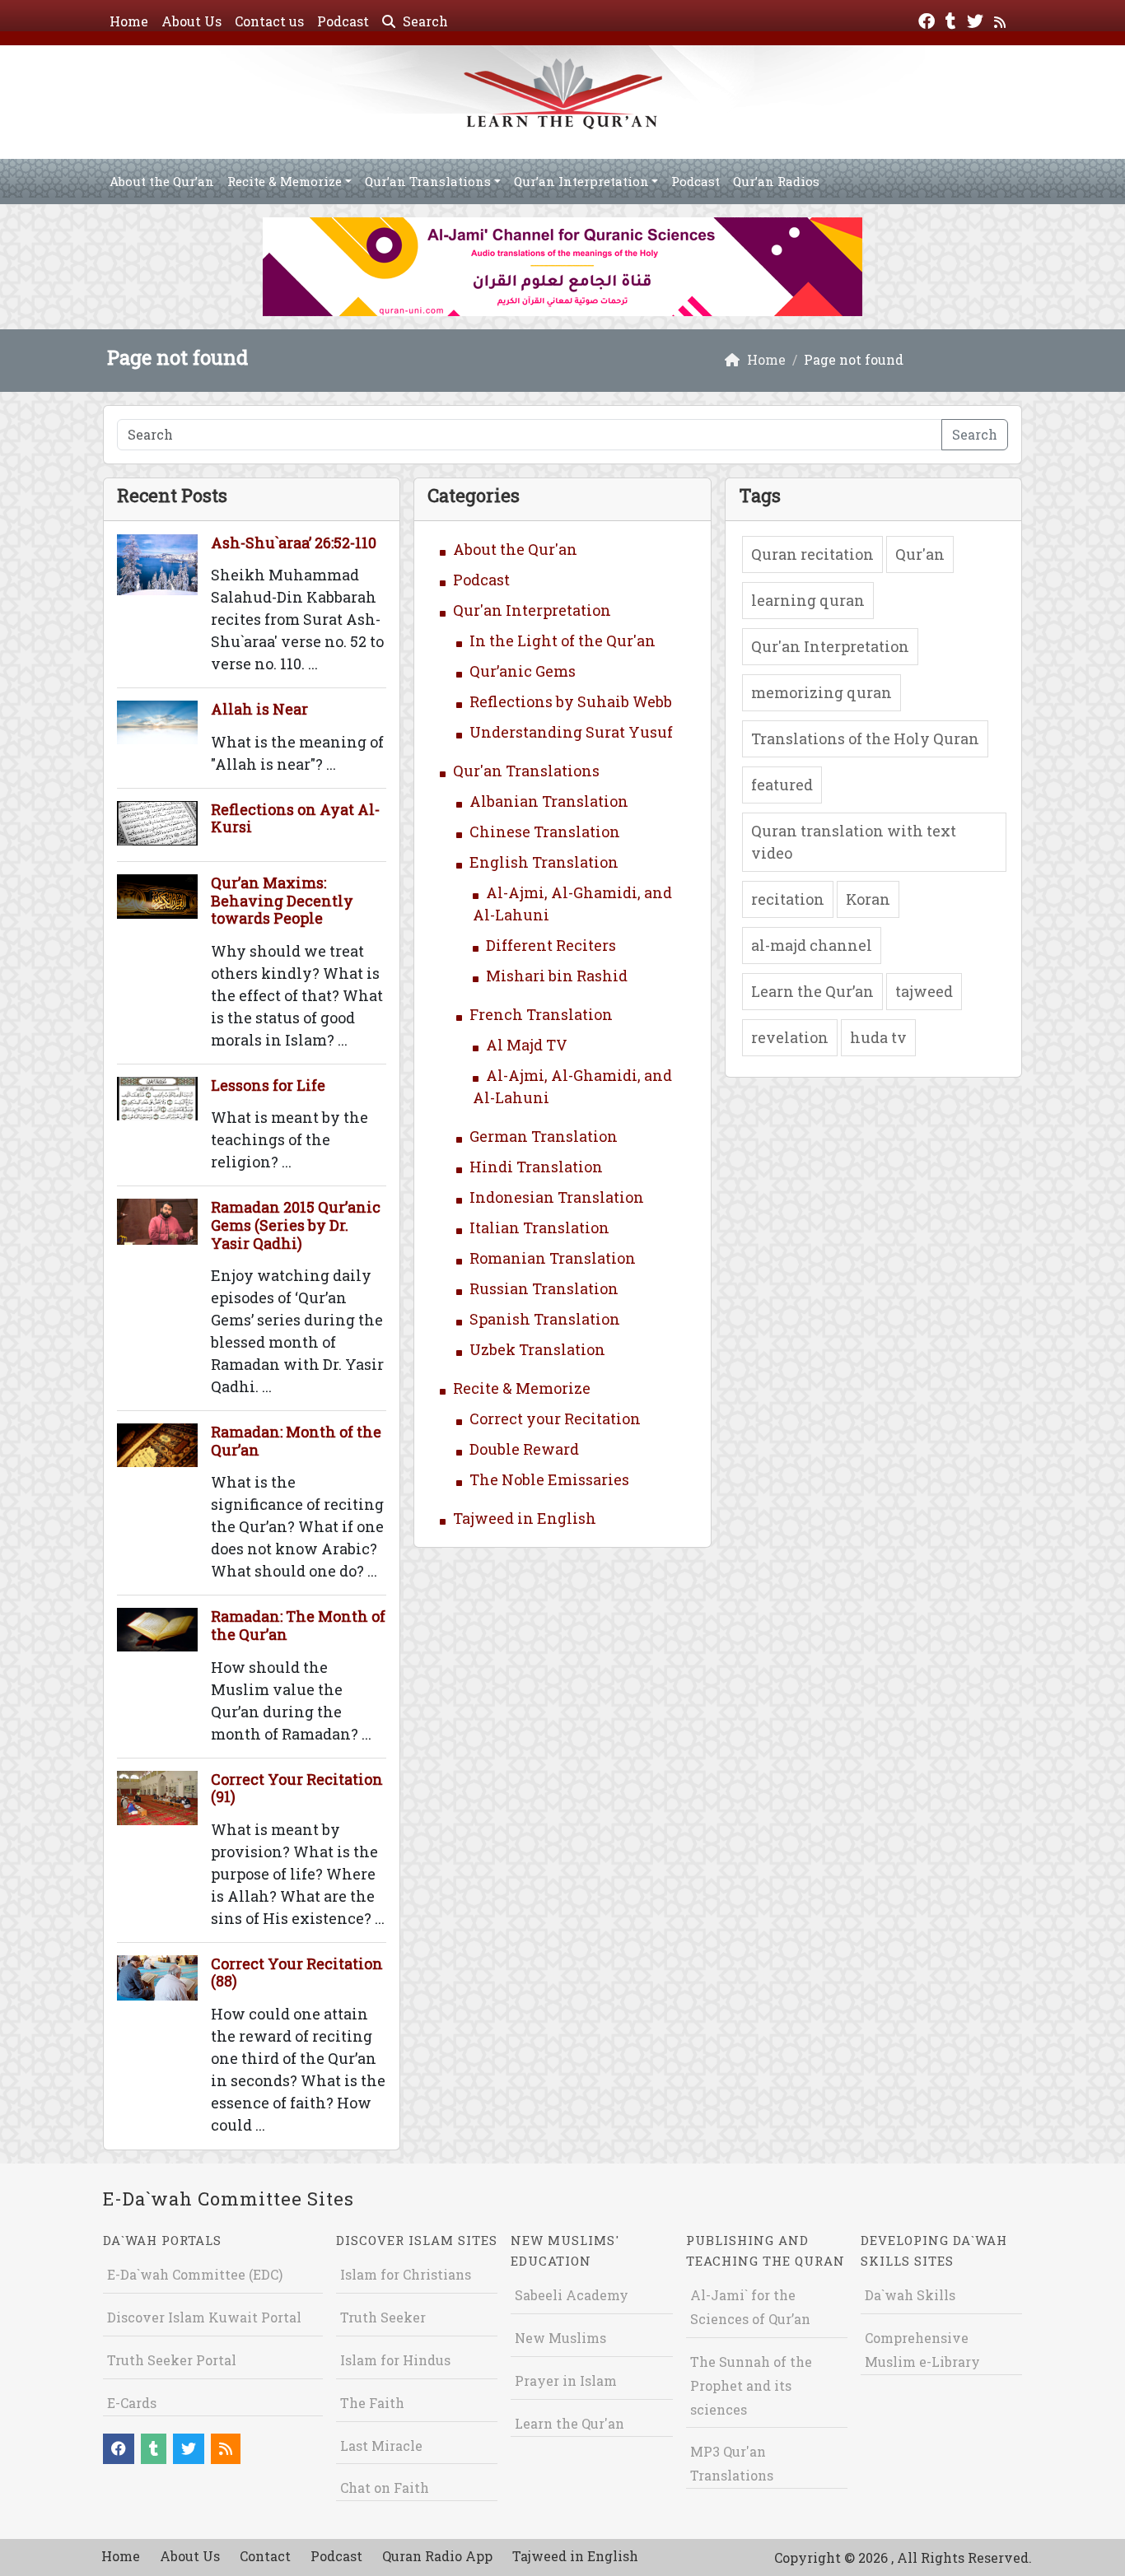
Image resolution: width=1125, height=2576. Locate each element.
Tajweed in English (525, 1518)
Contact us (269, 21)
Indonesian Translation (557, 1197)
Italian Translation (539, 1227)
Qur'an (920, 554)
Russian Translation (544, 1288)
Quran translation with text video (854, 842)
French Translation (541, 1014)
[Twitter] (977, 19)
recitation (788, 899)
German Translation (544, 1136)
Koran (868, 899)
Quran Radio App (437, 2556)
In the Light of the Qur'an (562, 641)
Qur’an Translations (428, 181)
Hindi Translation (536, 1167)
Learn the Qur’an (812, 991)
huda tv (878, 1037)
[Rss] (1002, 19)
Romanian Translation (553, 1258)
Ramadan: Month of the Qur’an (296, 1441)
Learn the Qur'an (570, 2423)
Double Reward (524, 1449)
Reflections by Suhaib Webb (571, 701)
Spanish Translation (545, 1319)
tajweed (924, 991)
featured (782, 785)
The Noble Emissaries (549, 1479)
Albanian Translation (549, 801)
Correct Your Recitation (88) (297, 1973)
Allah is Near (259, 709)
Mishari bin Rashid (557, 976)
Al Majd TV (527, 1045)
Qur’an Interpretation (581, 181)
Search (424, 21)
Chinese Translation (545, 831)
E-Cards (132, 2403)
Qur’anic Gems (523, 671)
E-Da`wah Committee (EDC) (195, 2274)
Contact (265, 2556)
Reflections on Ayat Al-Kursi (295, 818)
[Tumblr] (953, 19)
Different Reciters (551, 945)
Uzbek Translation (537, 1349)
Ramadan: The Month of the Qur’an (298, 1625)
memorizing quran (822, 692)
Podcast (343, 21)
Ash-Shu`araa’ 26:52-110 (294, 543)
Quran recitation (812, 554)
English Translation (544, 862)
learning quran (808, 600)
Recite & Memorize (285, 181)
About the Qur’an (162, 181)
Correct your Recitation (555, 1418)
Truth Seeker (383, 2317)
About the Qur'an (515, 549)
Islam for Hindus (395, 2360)
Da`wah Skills (910, 2295)
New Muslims (560, 2338)
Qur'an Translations (526, 771)
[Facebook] (929, 19)
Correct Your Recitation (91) (297, 1788)
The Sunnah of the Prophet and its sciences (751, 2385)
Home (129, 21)
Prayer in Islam (566, 2380)
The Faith (372, 2403)
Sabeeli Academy (572, 2295)
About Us (191, 21)
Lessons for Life (268, 1085)
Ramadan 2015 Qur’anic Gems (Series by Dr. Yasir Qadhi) (296, 1225)
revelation (790, 1037)
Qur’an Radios (776, 181)
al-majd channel (812, 945)
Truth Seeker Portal (172, 2360)
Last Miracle (381, 2446)
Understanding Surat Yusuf (571, 732)
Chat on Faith (385, 2487)
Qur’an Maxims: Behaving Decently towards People (282, 900)
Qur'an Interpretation (532, 610)
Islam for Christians (406, 2274)
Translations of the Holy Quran (865, 738)
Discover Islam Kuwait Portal (204, 2317)
